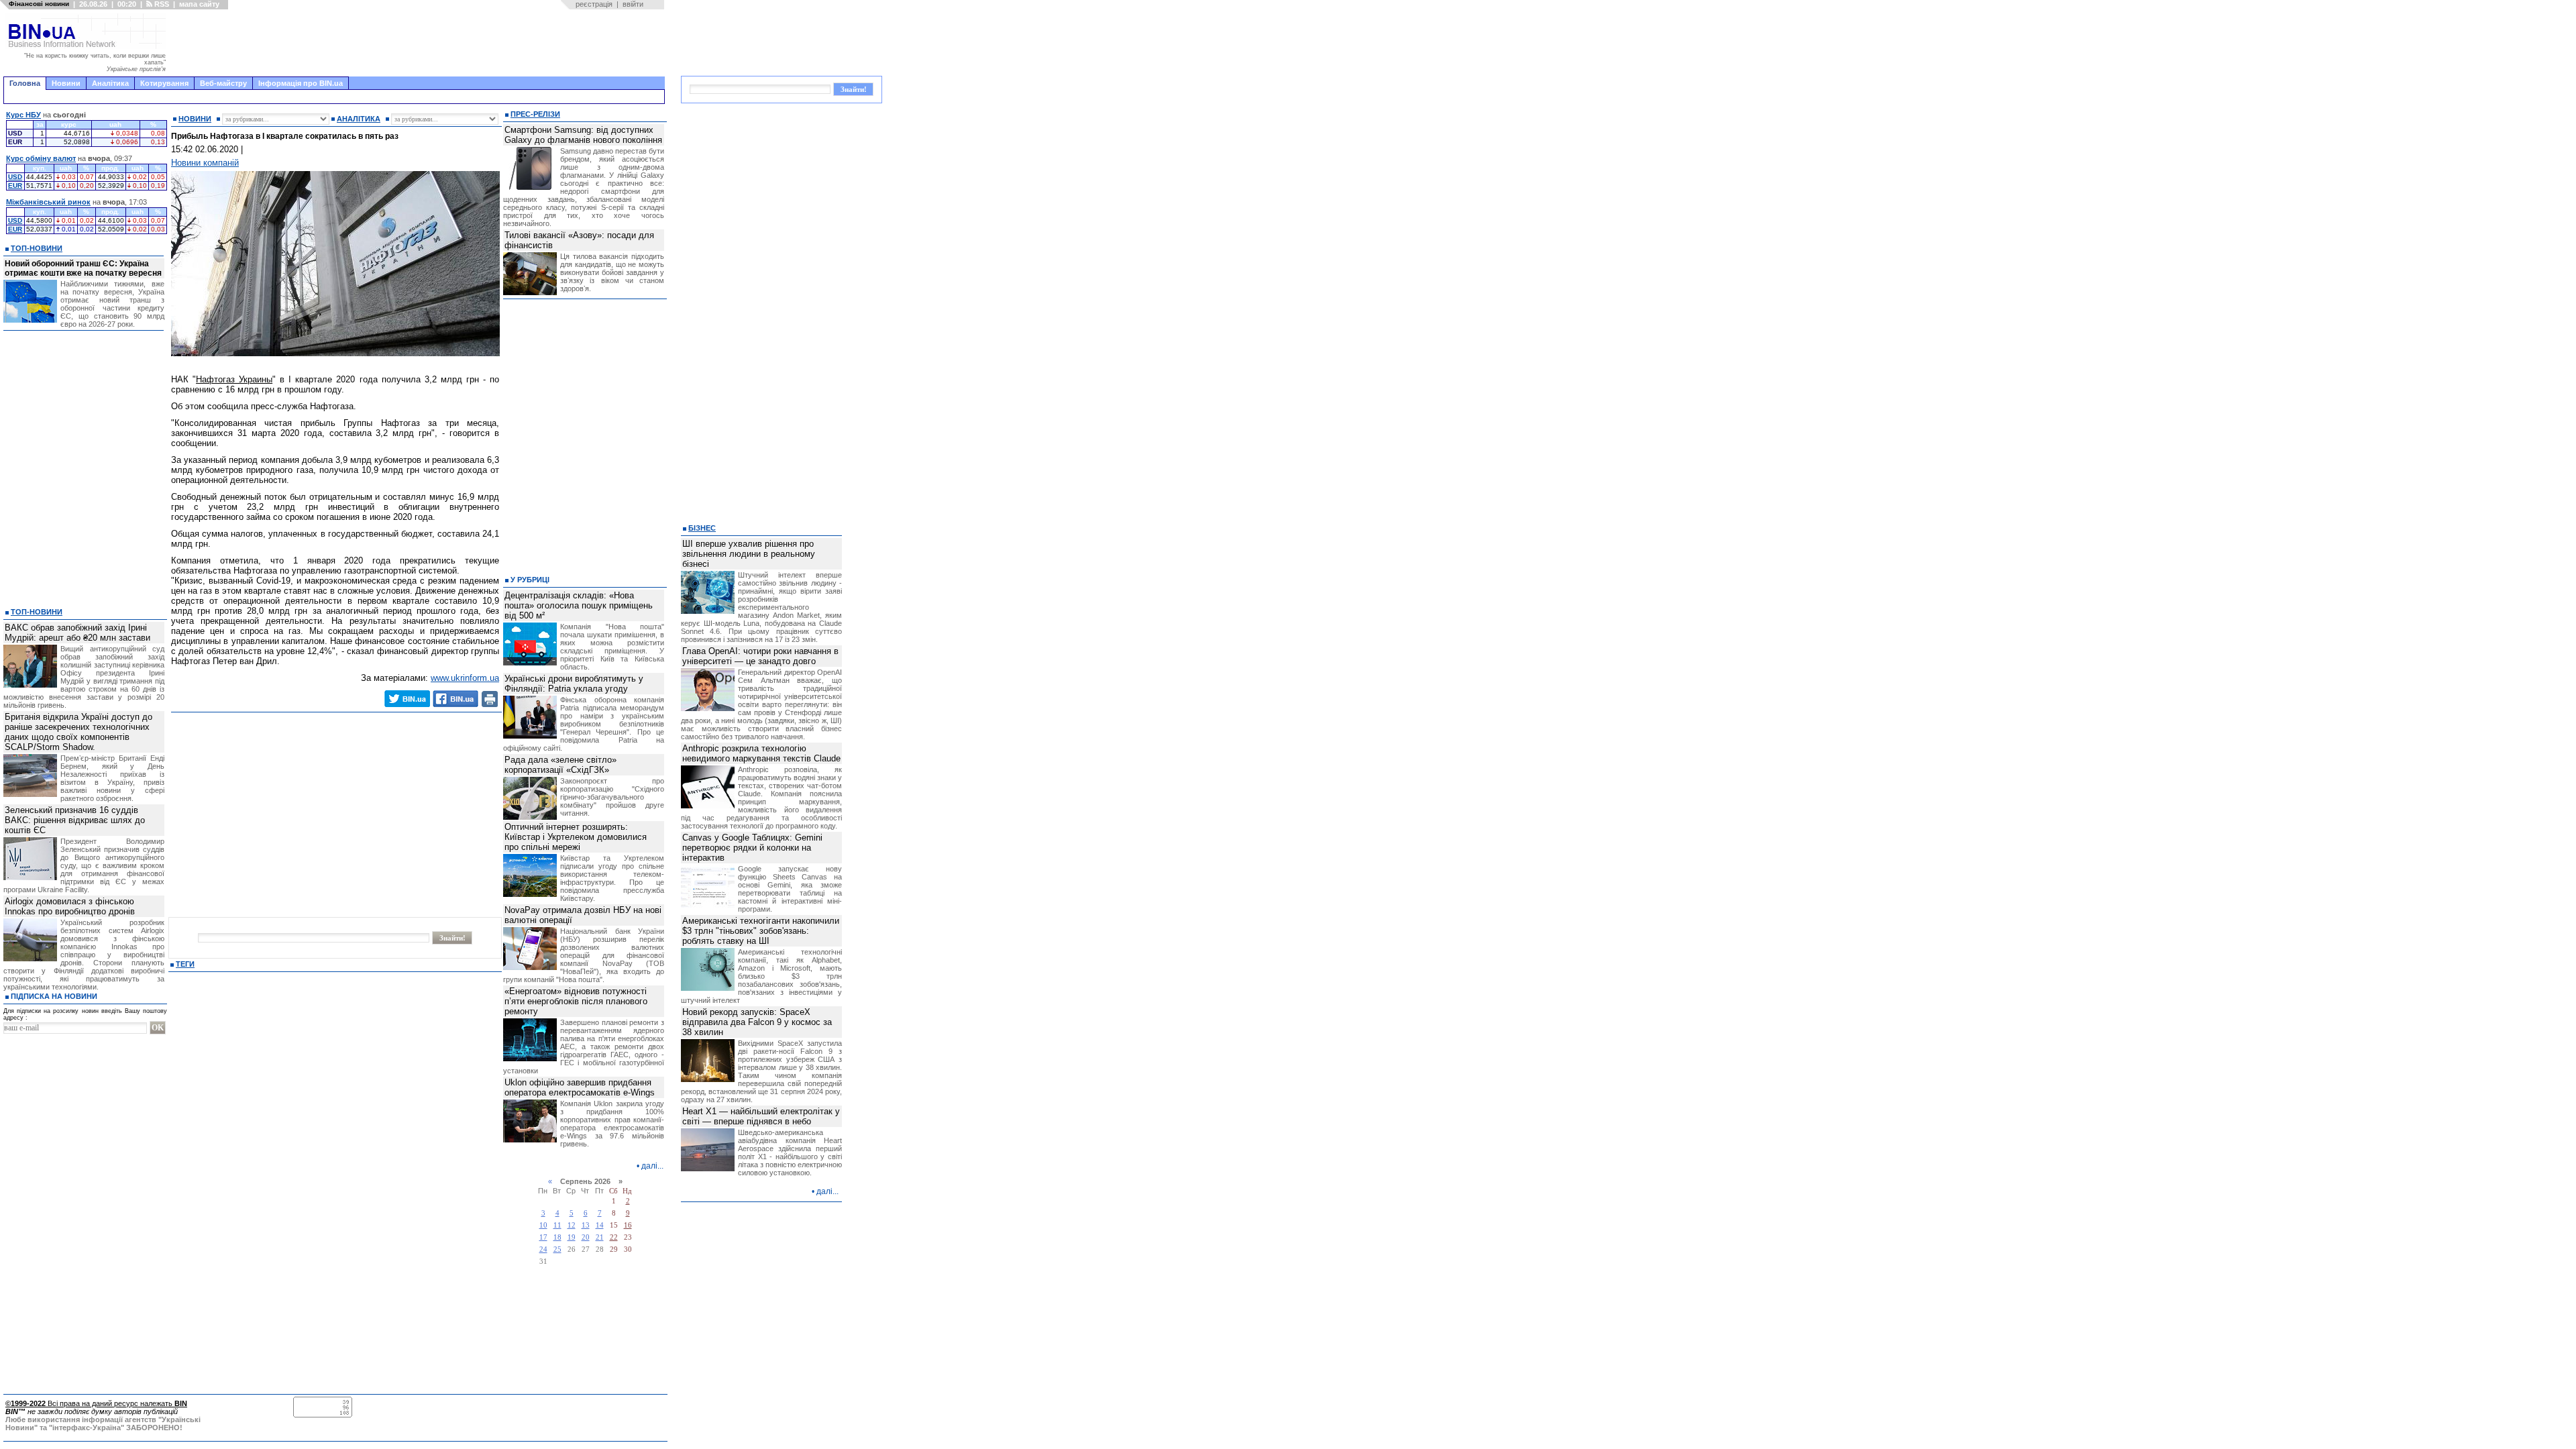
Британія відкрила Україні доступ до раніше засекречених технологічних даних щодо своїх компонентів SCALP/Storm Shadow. (78, 732)
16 (628, 1225)
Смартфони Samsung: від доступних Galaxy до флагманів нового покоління (583, 135)
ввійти (633, 4)
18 (557, 1237)
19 (572, 1237)
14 (600, 1225)
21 (600, 1237)
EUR (15, 185)
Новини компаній (205, 163)
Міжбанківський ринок (48, 202)
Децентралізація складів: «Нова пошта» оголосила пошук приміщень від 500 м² (579, 605)
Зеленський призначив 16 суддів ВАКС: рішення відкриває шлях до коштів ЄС (75, 820)
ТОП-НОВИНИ (37, 248)
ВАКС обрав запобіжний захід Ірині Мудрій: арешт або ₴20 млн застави (77, 633)
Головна (25, 83)
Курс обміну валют (41, 158)
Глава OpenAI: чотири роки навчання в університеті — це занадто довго (760, 656)
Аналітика (110, 83)
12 (572, 1225)
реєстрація (594, 4)
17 (543, 1237)
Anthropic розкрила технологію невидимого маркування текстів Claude (761, 753)
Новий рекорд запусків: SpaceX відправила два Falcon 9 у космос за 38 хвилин (757, 1022)
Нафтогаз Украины (234, 379)
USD (15, 177)
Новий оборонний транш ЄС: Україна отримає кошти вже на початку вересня (83, 268)
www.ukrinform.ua (465, 678)
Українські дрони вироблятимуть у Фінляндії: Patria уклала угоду (574, 684)
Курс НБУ (23, 115)
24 (543, 1249)
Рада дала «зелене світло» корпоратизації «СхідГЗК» (560, 765)
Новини (66, 83)
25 (557, 1249)
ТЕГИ (185, 964)
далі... (652, 1166)
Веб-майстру (223, 83)
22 (614, 1237)
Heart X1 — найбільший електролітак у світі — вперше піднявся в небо (761, 1116)
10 (543, 1225)
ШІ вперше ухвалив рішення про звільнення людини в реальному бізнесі (749, 554)
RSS (161, 4)
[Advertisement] (419, 43)
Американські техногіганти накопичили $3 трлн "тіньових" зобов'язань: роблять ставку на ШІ (761, 931)
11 (557, 1225)
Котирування (164, 83)
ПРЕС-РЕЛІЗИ (535, 114)
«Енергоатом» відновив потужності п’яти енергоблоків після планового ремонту (576, 1001)
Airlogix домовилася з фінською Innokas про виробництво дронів (70, 906)
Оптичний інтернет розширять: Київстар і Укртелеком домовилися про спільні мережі (576, 837)
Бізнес (702, 528)
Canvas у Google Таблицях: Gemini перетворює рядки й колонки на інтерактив (752, 848)
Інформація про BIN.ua (301, 83)
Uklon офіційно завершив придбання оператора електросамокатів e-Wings (580, 1087)
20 (586, 1237)
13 (586, 1225)
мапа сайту (199, 4)
